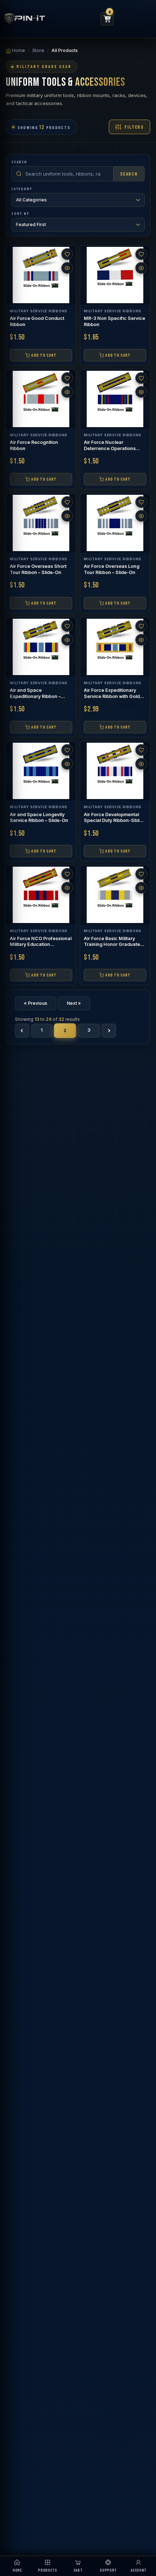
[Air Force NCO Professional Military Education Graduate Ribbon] (41, 895)
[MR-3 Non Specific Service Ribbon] (115, 275)
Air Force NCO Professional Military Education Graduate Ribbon (41, 945)
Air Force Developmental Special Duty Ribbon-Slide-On (114, 821)
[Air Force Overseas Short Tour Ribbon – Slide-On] (41, 523)
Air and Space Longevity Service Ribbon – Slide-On (39, 818)
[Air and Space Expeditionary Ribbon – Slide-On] (41, 647)
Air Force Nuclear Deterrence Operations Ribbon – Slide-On (110, 448)
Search (19, 162)
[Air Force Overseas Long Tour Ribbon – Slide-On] (115, 523)
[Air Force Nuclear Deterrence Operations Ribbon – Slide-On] (115, 399)
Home (18, 50)
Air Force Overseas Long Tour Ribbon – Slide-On (112, 569)
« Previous (36, 1003)
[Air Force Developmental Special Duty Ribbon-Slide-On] (115, 771)
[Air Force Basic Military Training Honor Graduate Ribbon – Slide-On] (115, 895)
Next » (74, 1003)
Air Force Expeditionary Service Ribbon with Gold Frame (112, 696)
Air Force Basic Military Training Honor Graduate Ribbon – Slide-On (112, 945)
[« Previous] (22, 1031)
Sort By (20, 213)
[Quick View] (67, 268)
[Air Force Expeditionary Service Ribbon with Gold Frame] (115, 647)
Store (38, 50)
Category (22, 189)
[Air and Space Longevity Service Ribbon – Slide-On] (41, 771)
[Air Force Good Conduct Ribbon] (41, 275)
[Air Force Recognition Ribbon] (41, 399)
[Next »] (109, 1031)
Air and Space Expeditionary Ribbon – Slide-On (35, 696)
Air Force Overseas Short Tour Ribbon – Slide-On (38, 569)
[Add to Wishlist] (67, 254)
